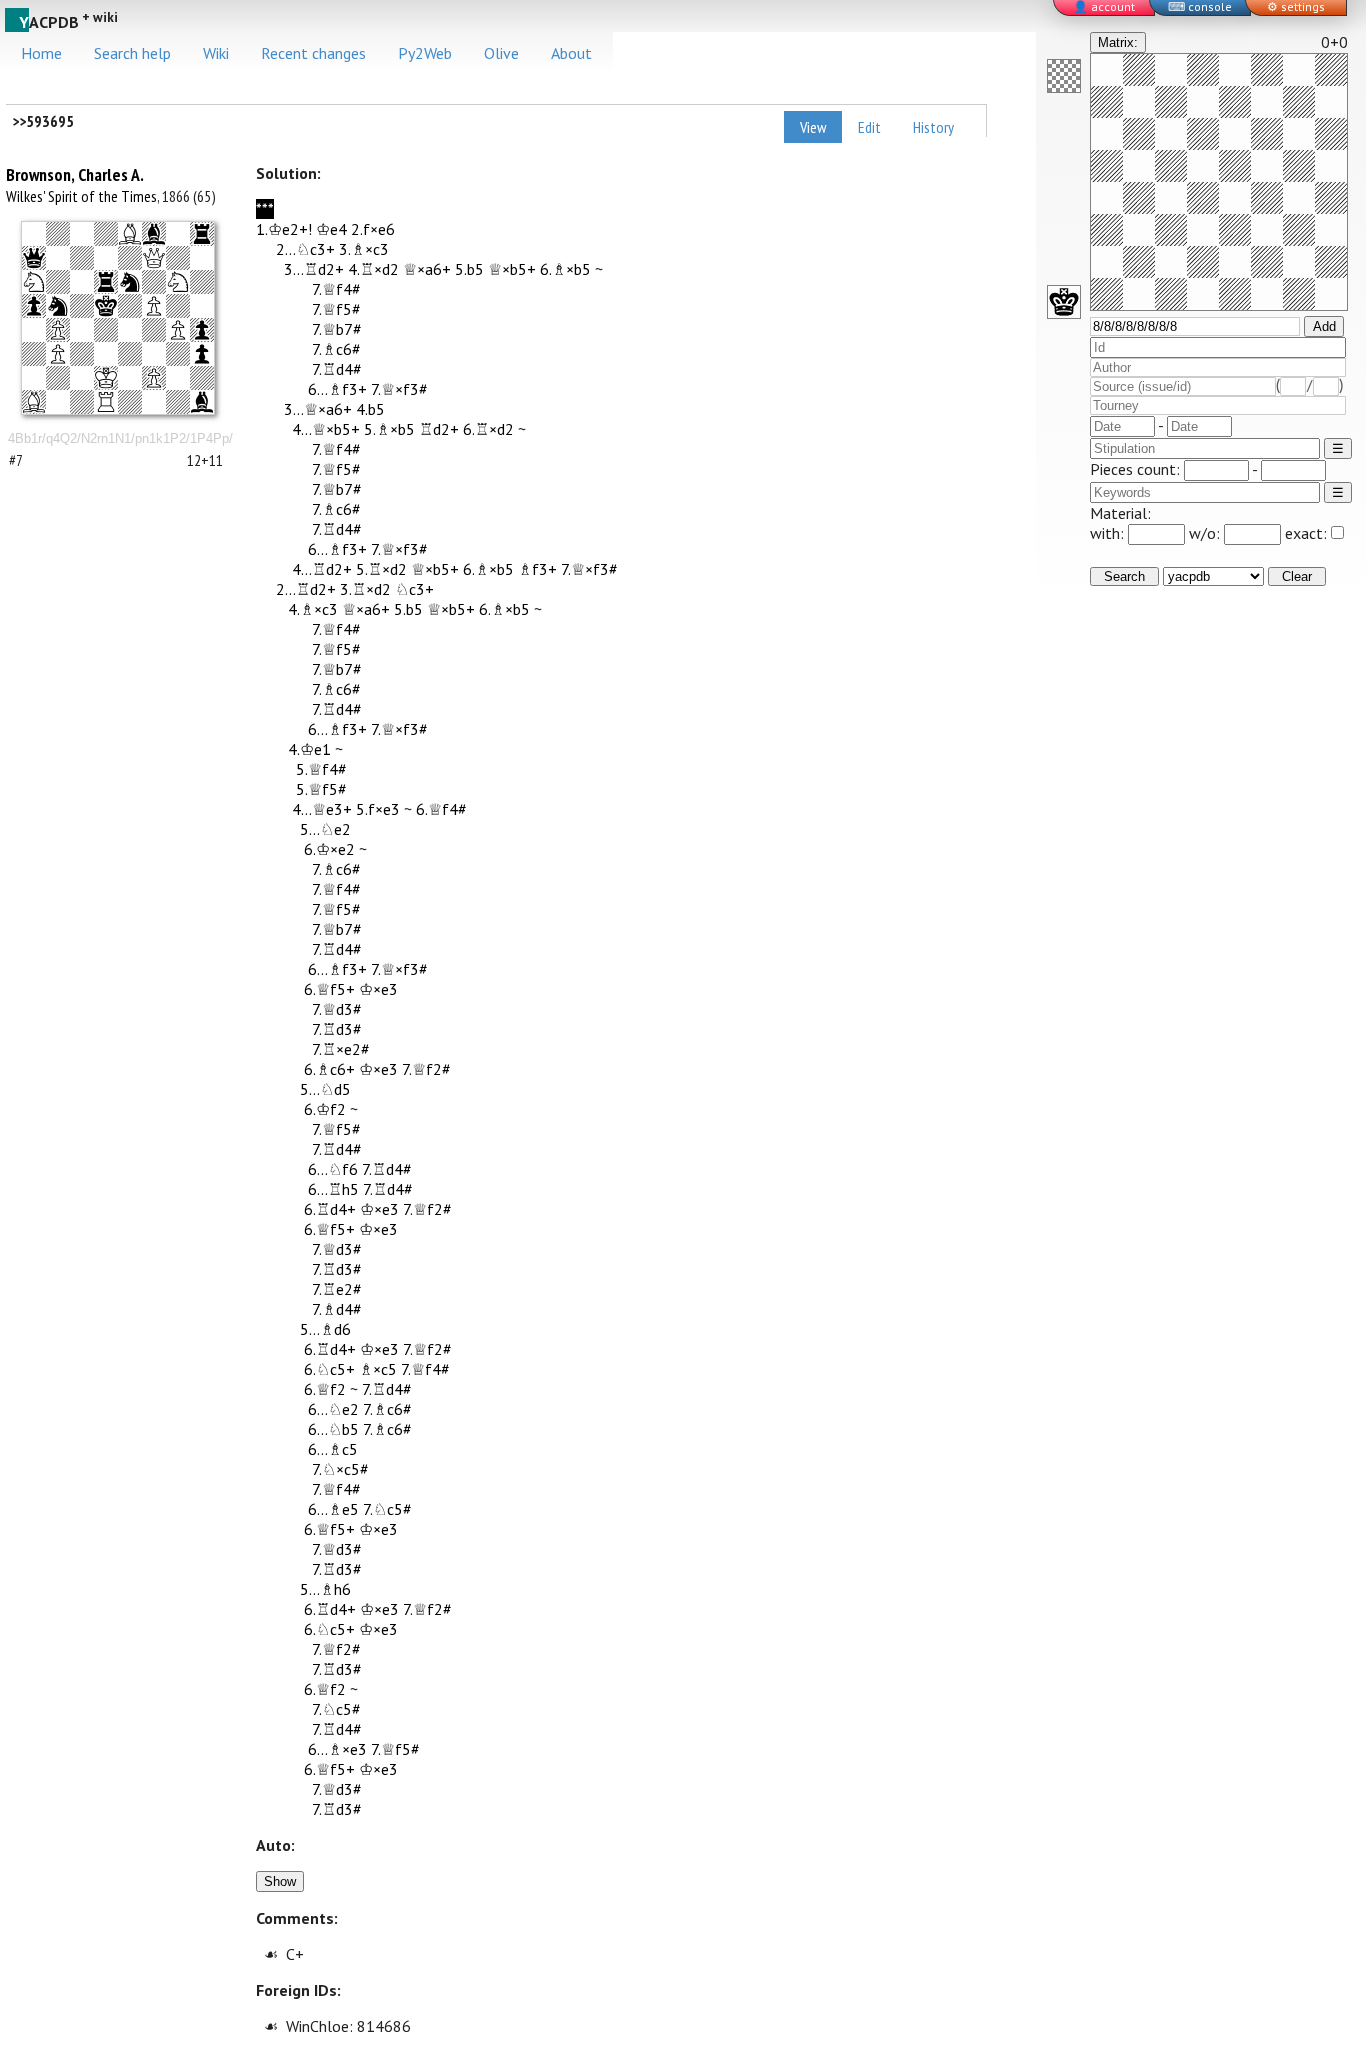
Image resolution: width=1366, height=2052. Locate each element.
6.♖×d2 (488, 429)
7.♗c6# (336, 349)
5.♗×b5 (389, 429)
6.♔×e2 (329, 849)
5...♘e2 (325, 829)
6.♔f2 (325, 1109)
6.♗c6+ (329, 1069)
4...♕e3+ (322, 809)
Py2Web (425, 53)
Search (1124, 576)
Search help (132, 53)
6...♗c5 (333, 1449)
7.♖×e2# (341, 1049)
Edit (869, 127)
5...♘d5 (325, 1089)
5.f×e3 (378, 809)
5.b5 (469, 269)
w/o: (1206, 533)
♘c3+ (414, 589)
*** (265, 209)
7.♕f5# (336, 309)
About (571, 53)
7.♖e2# (337, 1289)
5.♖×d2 (381, 569)
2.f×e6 (373, 229)
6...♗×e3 (337, 1749)
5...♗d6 (325, 1329)
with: (1109, 533)
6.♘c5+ (329, 1369)
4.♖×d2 (373, 269)
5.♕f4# (321, 769)
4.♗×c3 (313, 609)
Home (41, 53)
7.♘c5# (387, 1509)
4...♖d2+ (322, 569)
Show (280, 1881)
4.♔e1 (309, 749)
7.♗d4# (337, 1309)
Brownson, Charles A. (75, 174)
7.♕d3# (337, 1009)
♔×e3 (378, 989)
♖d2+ (439, 429)
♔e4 (331, 229)
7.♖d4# (337, 369)
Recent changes (313, 53)
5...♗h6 (325, 1589)
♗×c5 (378, 1369)
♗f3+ (537, 569)
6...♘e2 (333, 1409)
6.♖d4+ (330, 1209)
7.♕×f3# (399, 389)
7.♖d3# (337, 1029)
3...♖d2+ (314, 269)
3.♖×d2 (365, 589)
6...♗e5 (333, 1509)
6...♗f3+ (337, 389)
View (813, 127)
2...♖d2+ (306, 589)
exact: (1306, 533)
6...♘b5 (333, 1429)
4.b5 (370, 409)
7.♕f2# (426, 1069)
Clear (1297, 576)
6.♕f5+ (329, 989)
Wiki (216, 53)
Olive (501, 53)
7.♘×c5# (340, 1469)
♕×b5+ (512, 269)
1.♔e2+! (284, 229)
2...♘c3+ (305, 249)
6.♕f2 (325, 1389)
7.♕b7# (337, 329)
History (933, 127)
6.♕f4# (441, 809)
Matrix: (1118, 42)
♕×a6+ (427, 269)
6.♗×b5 (565, 269)
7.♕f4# (336, 289)
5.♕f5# (321, 789)
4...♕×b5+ (326, 429)
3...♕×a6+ (318, 409)
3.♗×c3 (364, 249)
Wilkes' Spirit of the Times (81, 196)
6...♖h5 (333, 1189)
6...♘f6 (333, 1169)
